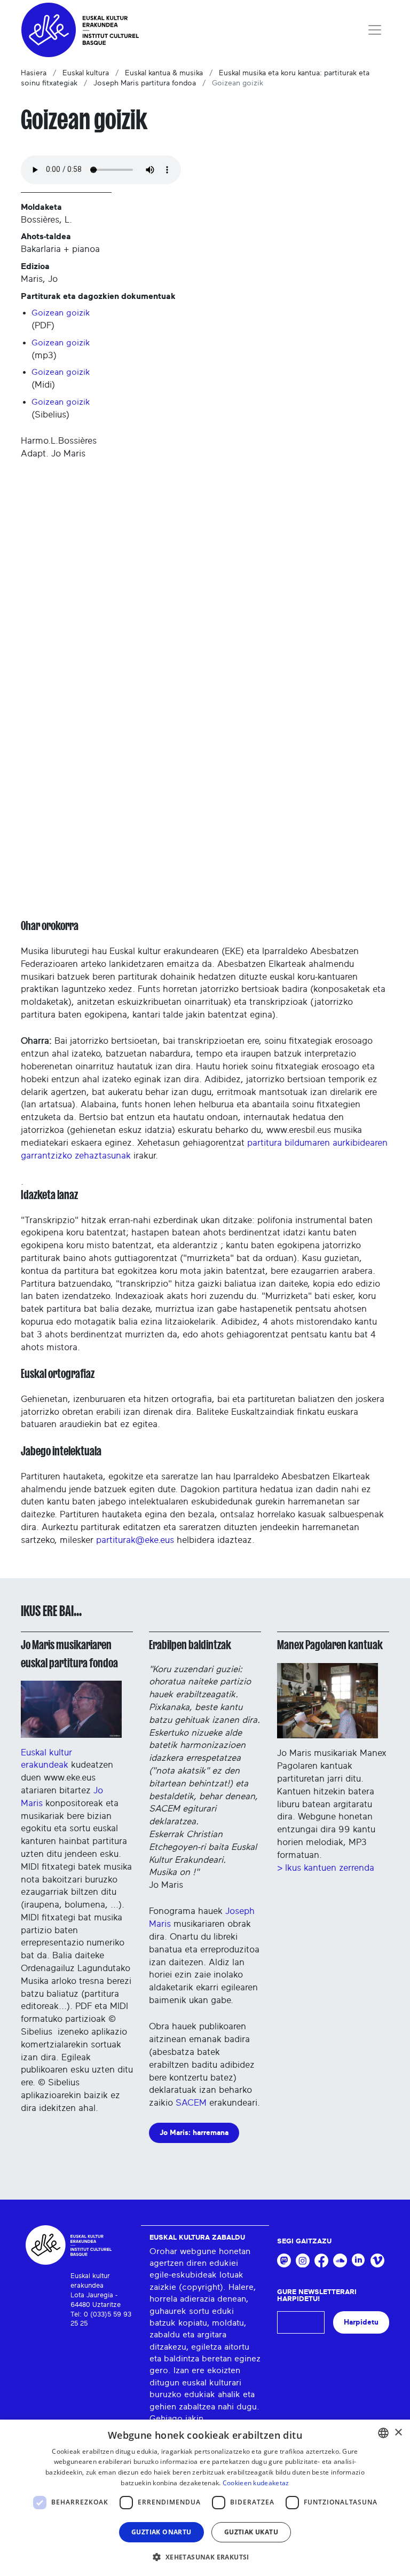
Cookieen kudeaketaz (256, 2483)
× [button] (398, 2433)
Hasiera (34, 73)
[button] (205, 2557)
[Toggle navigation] (375, 30)
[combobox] (383, 2433)
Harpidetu (361, 2322)
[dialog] (205, 2498)
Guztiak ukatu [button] (251, 2532)
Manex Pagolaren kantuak (330, 1645)
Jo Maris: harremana (194, 2133)
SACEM (191, 2103)
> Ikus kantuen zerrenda (326, 1868)
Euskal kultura (86, 73)
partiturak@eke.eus (135, 1540)
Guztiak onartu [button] (161, 2532)
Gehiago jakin (176, 2419)
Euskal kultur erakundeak (46, 1759)
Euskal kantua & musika (164, 73)
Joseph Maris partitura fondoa (145, 83)
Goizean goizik (61, 313)
